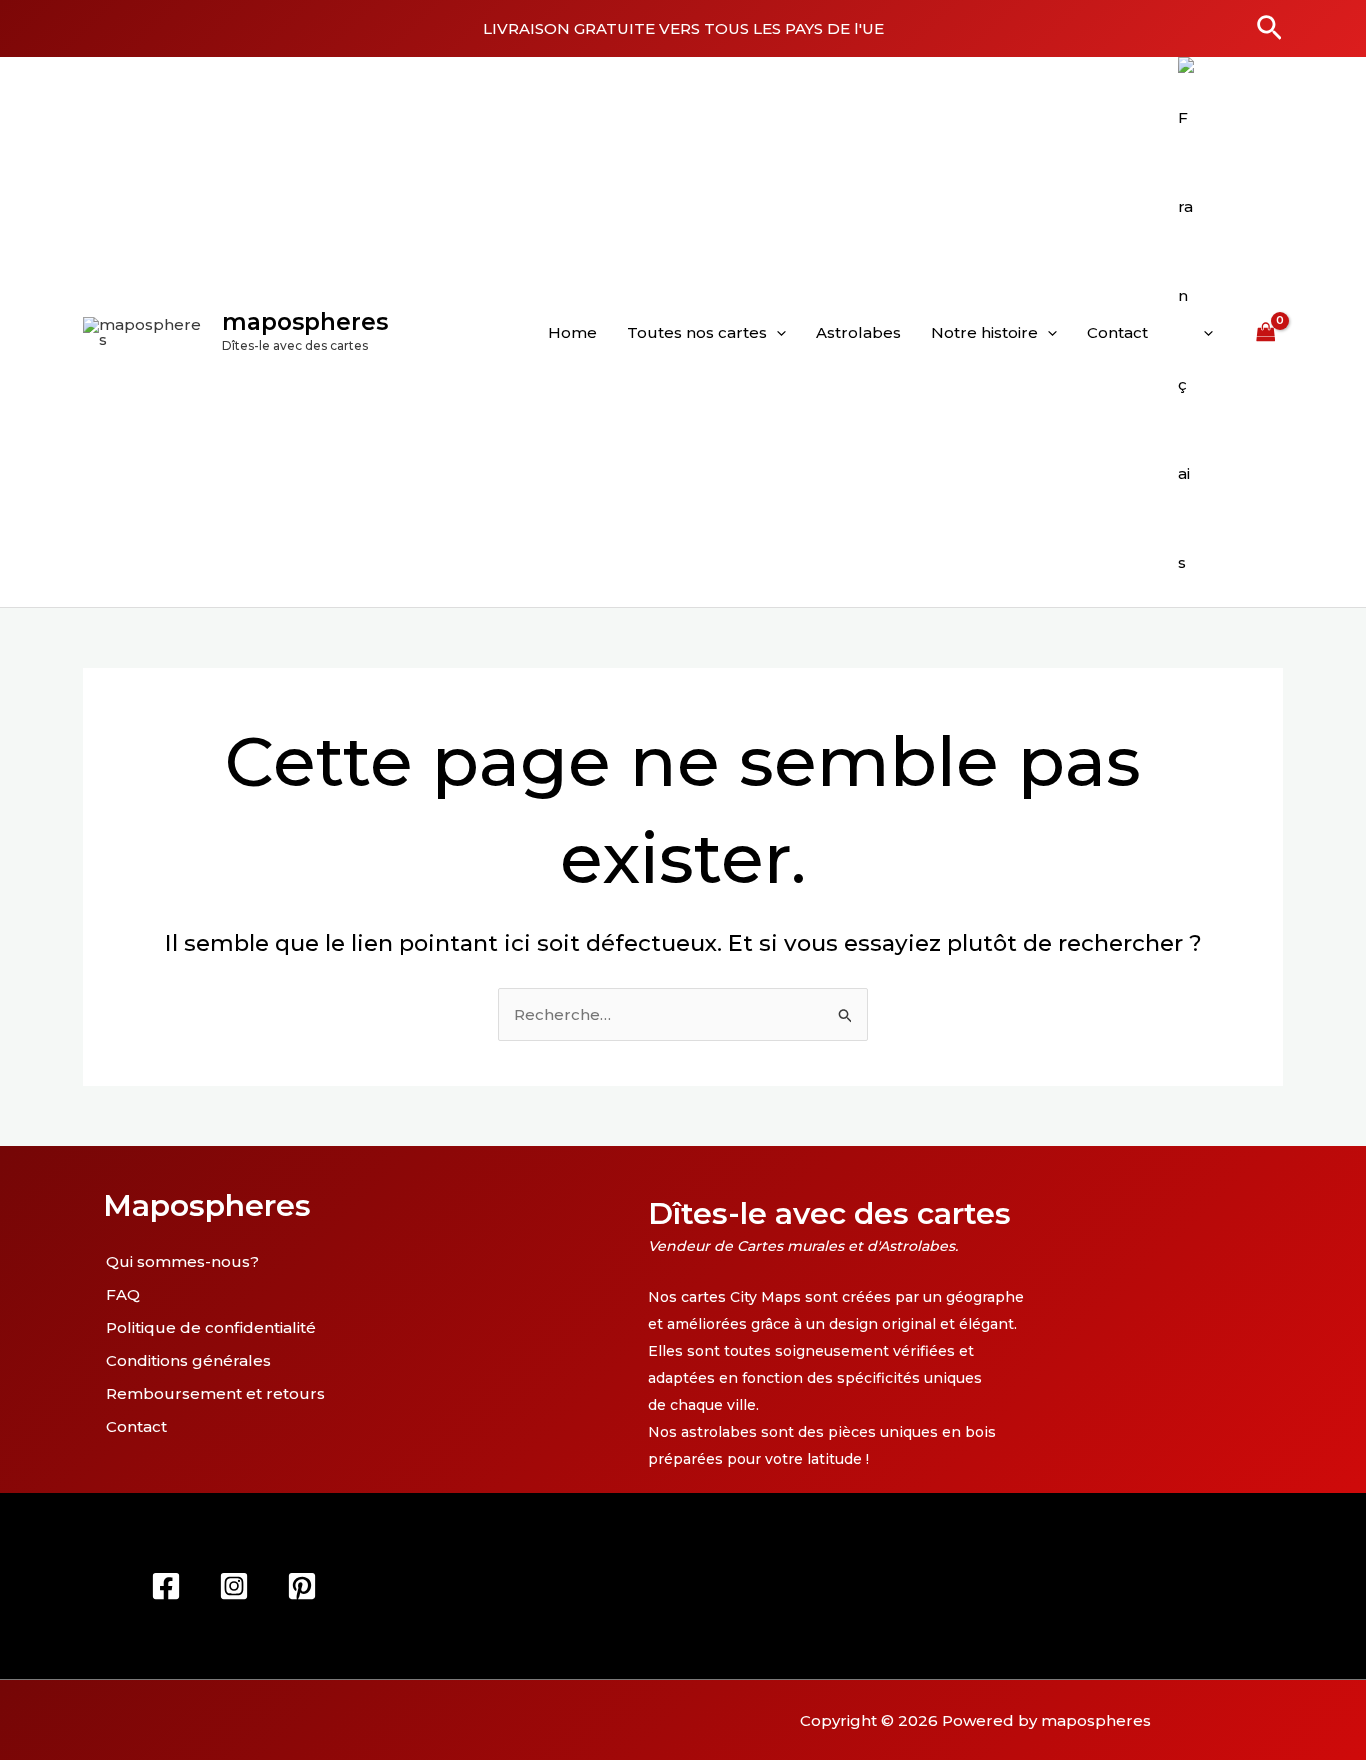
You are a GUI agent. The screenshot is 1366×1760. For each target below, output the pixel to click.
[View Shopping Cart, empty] (1266, 332)
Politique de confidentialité (211, 1327)
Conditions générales (188, 1360)
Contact (1117, 332)
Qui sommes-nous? (182, 1261)
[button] (1269, 29)
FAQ (123, 1294)
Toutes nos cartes (697, 332)
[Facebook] (166, 1586)
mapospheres (305, 322)
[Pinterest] (302, 1586)
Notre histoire (984, 332)
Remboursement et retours (215, 1393)
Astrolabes (858, 332)
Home (572, 332)
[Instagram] (234, 1586)
